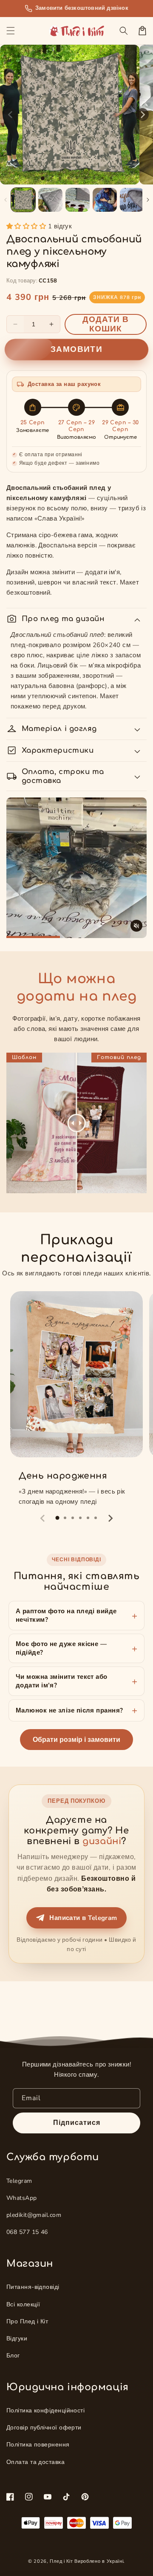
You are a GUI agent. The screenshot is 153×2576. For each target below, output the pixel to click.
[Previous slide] (43, 1518)
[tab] (57, 1518)
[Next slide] (110, 1518)
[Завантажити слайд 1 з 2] (51, 178)
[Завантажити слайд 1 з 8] (102, 178)
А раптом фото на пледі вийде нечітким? (66, 1615)
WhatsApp (22, 2198)
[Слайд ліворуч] (11, 115)
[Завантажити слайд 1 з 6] (85, 178)
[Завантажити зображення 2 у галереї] (50, 200)
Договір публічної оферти (44, 2428)
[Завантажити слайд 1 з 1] (43, 178)
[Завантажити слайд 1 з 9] (111, 178)
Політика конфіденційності (45, 2411)
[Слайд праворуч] (142, 115)
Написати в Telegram (83, 1918)
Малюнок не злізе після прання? (69, 1710)
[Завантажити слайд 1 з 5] (77, 178)
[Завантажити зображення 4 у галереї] (105, 200)
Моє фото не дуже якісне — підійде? (61, 1648)
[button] (11, 31)
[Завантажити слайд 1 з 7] (94, 178)
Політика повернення (38, 2445)
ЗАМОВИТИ (76, 350)
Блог (13, 2356)
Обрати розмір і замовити (76, 1740)
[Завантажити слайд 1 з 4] (68, 178)
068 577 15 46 (27, 2232)
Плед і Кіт (61, 2561)
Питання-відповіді (33, 2287)
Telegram (19, 2181)
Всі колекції (23, 2304)
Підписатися (77, 2123)
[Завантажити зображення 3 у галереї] (78, 200)
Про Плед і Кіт (27, 2321)
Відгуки (17, 2339)
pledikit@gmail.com (34, 2215)
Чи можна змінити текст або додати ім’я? (62, 1681)
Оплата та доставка (35, 2462)
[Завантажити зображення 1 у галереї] (23, 200)
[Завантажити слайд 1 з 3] (60, 178)
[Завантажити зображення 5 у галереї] (132, 200)
